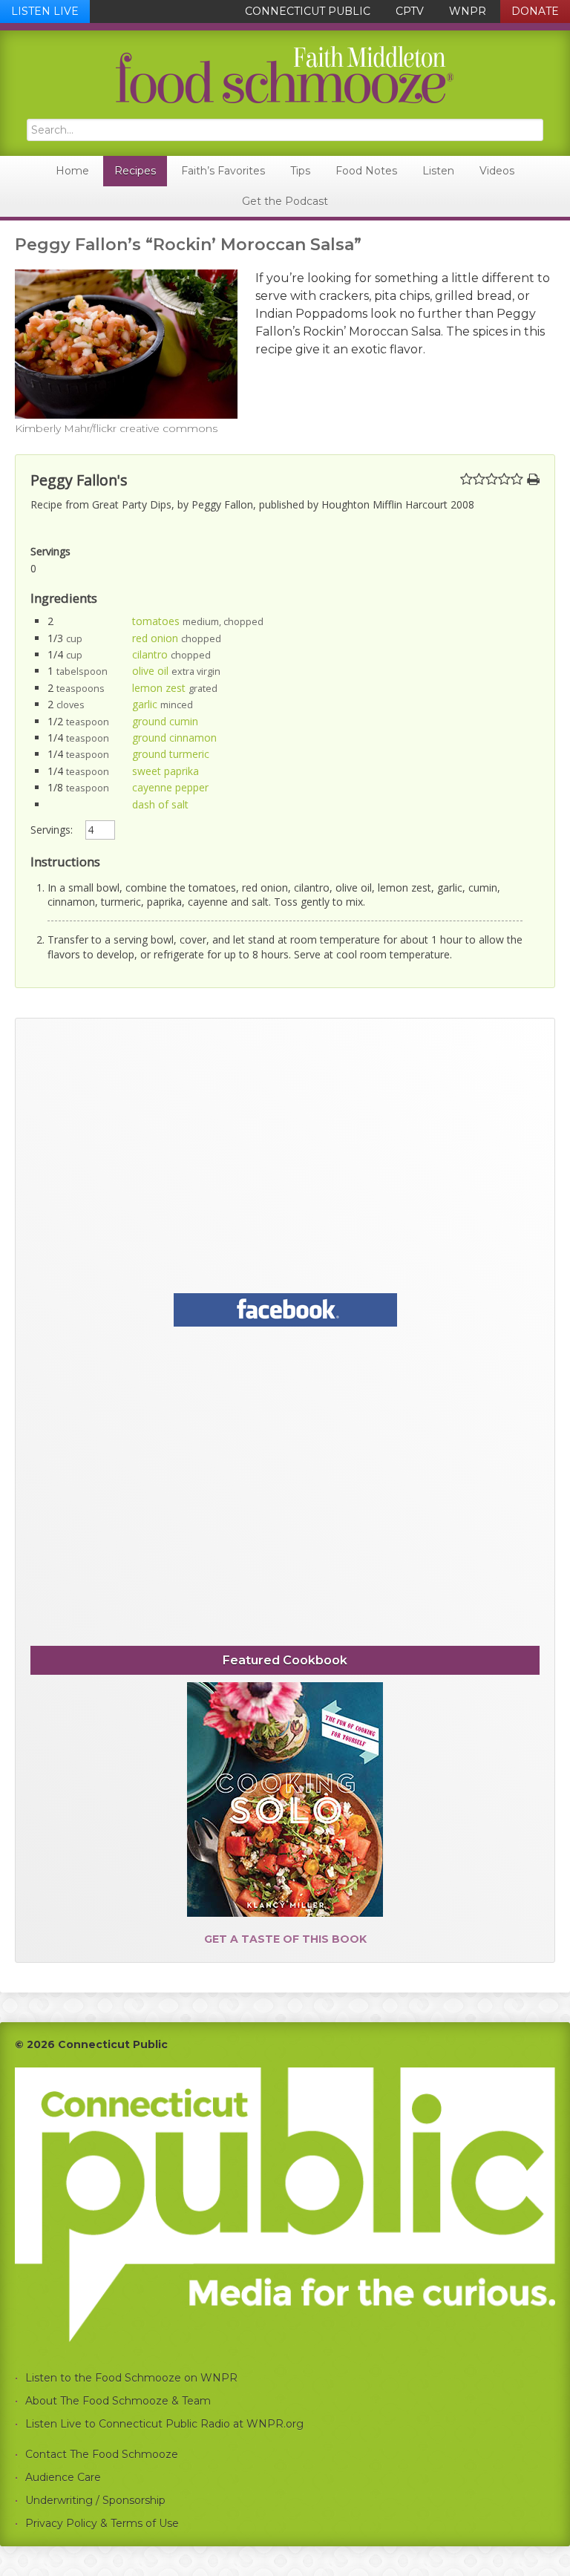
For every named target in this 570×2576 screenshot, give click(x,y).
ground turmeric (171, 754)
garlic (145, 704)
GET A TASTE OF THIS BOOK (285, 1939)
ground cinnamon (174, 738)
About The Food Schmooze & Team (118, 2401)
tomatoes (156, 621)
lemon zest (159, 688)
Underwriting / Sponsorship (95, 2500)
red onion (155, 638)
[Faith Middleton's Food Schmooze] (285, 75)
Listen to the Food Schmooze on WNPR (131, 2378)
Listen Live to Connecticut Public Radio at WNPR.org (164, 2424)
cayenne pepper (170, 787)
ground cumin (165, 721)
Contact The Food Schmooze (102, 2454)
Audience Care (63, 2477)
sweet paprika (166, 771)
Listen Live (45, 11)
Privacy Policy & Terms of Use (102, 2523)
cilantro (150, 654)
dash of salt (160, 804)
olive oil (150, 671)
